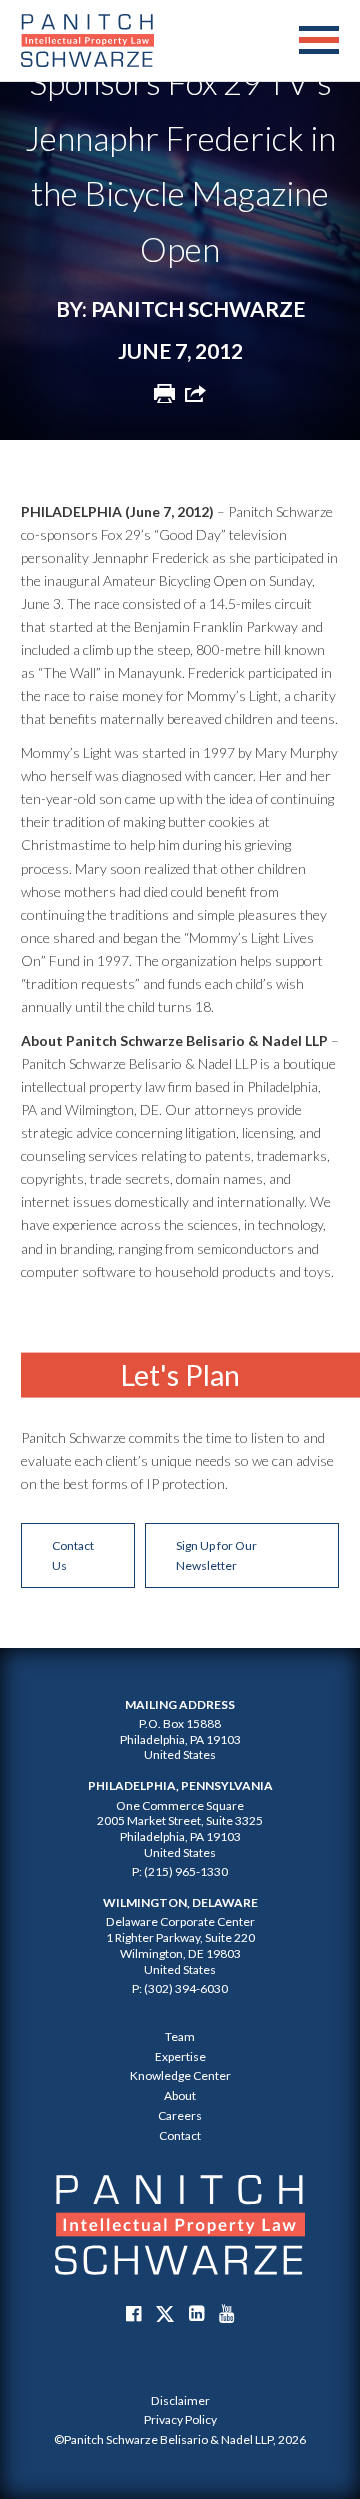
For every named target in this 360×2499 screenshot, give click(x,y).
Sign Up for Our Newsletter (216, 1555)
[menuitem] (180, 2401)
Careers (180, 2115)
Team (180, 2036)
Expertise (180, 2056)
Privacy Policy (180, 2419)
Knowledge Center (180, 2075)
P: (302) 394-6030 (180, 1988)
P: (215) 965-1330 (180, 1871)
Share (195, 392)
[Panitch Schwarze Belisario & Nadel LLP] (87, 40)
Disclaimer (180, 2400)
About (180, 2095)
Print (164, 392)
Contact (180, 2135)
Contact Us (73, 1555)
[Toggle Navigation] (319, 41)
